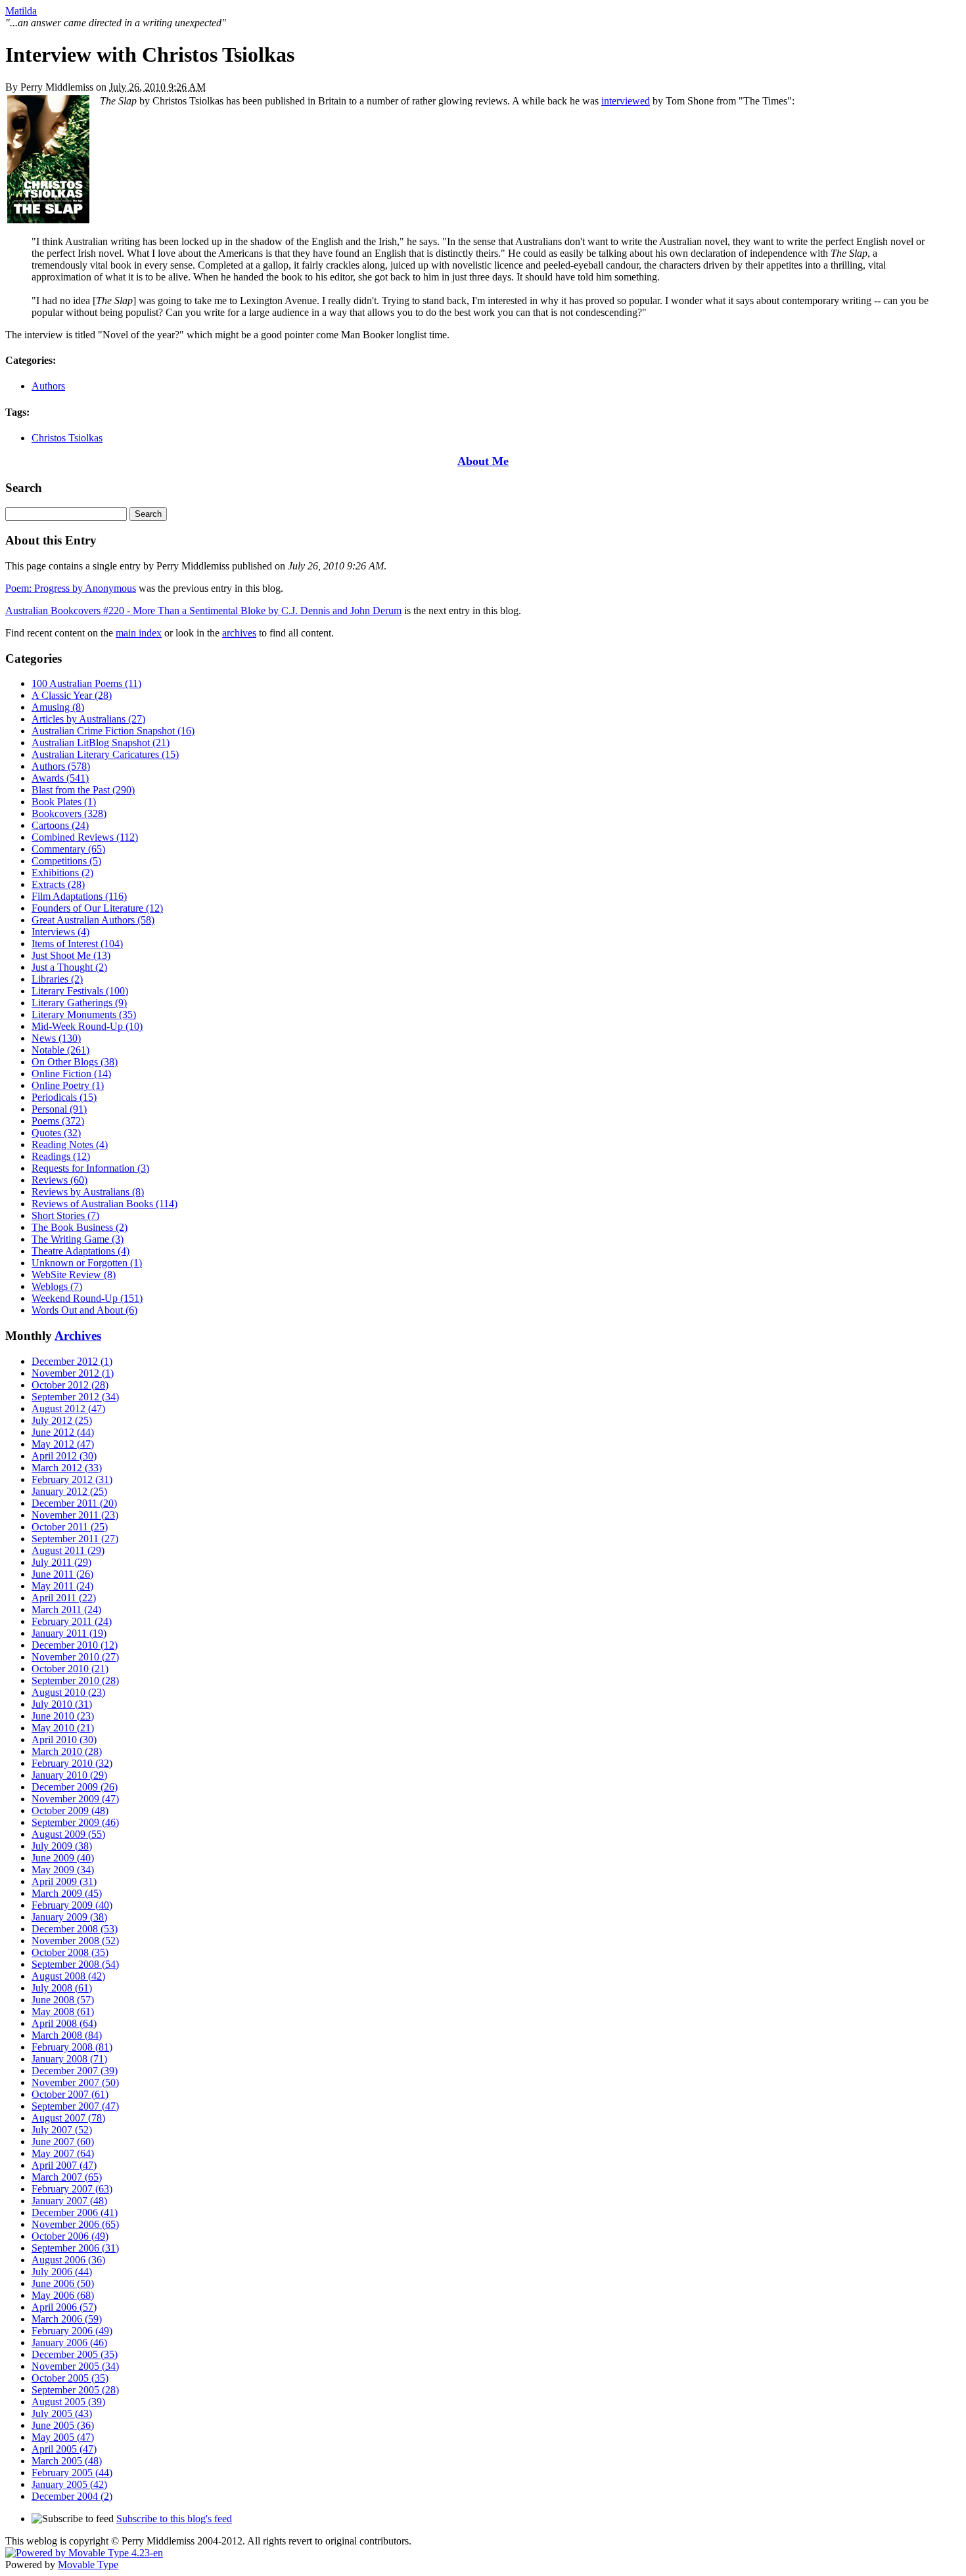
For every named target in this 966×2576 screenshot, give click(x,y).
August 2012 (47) (68, 1409)
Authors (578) (61, 766)
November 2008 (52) (75, 1941)
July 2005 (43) (62, 2413)
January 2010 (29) (69, 1775)
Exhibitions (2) (62, 873)
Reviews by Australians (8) (88, 1192)
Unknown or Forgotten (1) (87, 1263)
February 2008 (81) (72, 2047)
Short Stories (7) (65, 1215)
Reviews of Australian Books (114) (104, 1204)
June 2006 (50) (63, 2283)
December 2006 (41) (75, 2212)
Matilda (21, 11)
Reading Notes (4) (70, 1144)
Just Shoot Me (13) (71, 955)
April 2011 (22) (64, 1598)
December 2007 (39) (75, 2071)
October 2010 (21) (70, 1669)
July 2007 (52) (62, 2130)
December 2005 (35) (75, 2354)
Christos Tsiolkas (67, 438)
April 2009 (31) (64, 1881)
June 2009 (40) (63, 1858)
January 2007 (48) (69, 2201)
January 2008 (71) (69, 2059)
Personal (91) (59, 1109)
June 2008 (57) (63, 2000)
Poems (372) (58, 1121)
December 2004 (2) (72, 2496)
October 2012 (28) (70, 1385)
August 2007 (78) (68, 2118)
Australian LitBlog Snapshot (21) (101, 743)
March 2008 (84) (67, 2035)
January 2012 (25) (69, 1491)
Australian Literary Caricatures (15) (105, 754)
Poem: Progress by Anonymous (71, 588)
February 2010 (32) (72, 1763)
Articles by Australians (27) (88, 719)
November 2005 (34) (75, 2366)
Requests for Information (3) (90, 1168)
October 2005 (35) (70, 2378)
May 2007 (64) (63, 2153)
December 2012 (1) (72, 1361)
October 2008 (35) (70, 1952)
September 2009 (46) (75, 1822)
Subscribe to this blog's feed (174, 2519)
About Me (483, 461)
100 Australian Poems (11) (86, 683)
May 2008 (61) (63, 2011)
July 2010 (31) (62, 1704)
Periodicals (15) (64, 1097)
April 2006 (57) (64, 2307)
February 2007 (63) (72, 2189)
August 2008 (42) (68, 1976)
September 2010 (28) (75, 1680)
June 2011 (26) (62, 1574)
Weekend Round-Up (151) (87, 1298)
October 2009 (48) (70, 1810)
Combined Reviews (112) (85, 837)
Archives (78, 1336)
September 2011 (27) (75, 1539)
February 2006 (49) (72, 2331)
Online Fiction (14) (71, 1074)
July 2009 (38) (62, 1846)
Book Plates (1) (64, 802)
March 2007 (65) (67, 2177)
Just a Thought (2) (69, 967)
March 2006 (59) (67, 2319)
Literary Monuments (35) (84, 1014)
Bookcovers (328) (69, 813)
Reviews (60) (59, 1180)
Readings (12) (61, 1156)
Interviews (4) (60, 932)
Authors (48, 386)
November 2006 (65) (75, 2224)
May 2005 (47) (63, 2437)
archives (239, 633)
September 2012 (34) (75, 1397)
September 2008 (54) (75, 1964)
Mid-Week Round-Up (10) (87, 1026)
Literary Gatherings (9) (79, 1003)
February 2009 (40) (72, 1905)
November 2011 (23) (75, 1515)
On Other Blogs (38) (75, 1062)
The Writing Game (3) (78, 1239)
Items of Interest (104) (77, 944)
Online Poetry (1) (68, 1085)
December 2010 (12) (75, 1645)
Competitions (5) (66, 861)
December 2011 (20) (74, 1503)
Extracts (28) (58, 884)
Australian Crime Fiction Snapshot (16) (113, 731)
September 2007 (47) (75, 2106)
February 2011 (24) (72, 1621)
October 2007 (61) (70, 2094)
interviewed (626, 101)
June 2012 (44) (63, 1432)
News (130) (56, 1038)
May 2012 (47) (63, 1444)
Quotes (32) (56, 1133)
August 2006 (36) (68, 2260)
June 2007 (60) (63, 2142)
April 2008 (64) (64, 2023)
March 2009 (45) (67, 1893)
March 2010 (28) (67, 1751)
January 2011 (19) (69, 1633)
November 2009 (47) (75, 1799)
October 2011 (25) (70, 1527)
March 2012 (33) (67, 1468)
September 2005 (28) (75, 2390)
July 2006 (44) (62, 2272)
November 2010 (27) (75, 1657)
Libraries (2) (57, 979)
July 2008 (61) (62, 1988)
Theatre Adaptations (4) (80, 1251)
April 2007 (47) (64, 2165)
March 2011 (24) (66, 1610)
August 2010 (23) (68, 1692)
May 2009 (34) (63, 1870)
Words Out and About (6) (84, 1310)
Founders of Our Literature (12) (97, 908)
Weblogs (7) (57, 1286)
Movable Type (88, 2565)
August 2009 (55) (68, 1834)
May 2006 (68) (63, 2295)
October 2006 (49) (70, 2236)
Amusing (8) (58, 707)
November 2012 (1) (73, 1373)
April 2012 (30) (64, 1456)
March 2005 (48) (67, 2461)
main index (139, 633)
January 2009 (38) (69, 1917)
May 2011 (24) (62, 1586)
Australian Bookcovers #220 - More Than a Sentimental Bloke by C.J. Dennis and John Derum (203, 611)
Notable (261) (60, 1050)
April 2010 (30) (64, 1740)
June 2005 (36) (63, 2425)
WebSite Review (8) (74, 1275)
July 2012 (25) (62, 1420)
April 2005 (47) (64, 2449)
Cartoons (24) (60, 825)
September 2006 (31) (75, 2248)
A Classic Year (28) (72, 695)
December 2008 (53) (75, 1929)
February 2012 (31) (72, 1479)
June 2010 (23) (63, 1716)
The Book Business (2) (80, 1227)
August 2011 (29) (68, 1550)
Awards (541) (60, 778)
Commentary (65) (68, 849)
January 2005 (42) (69, 2484)
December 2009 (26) (75, 1787)
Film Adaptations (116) (79, 896)
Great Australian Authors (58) (93, 920)
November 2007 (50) (75, 2082)
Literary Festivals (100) (80, 991)
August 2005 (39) (68, 2402)
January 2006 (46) (69, 2343)
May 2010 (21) (63, 1728)
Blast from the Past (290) (83, 790)
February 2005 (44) (72, 2473)
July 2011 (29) (61, 1562)
